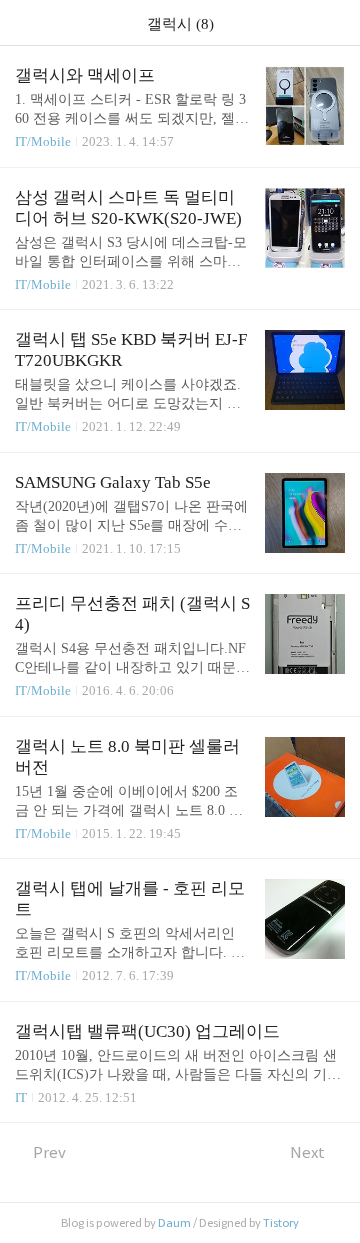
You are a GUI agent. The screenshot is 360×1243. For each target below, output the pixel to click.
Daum (174, 1223)
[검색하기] (335, 22)
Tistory (281, 1223)
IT (21, 1097)
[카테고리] (24, 22)
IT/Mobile (43, 141)
